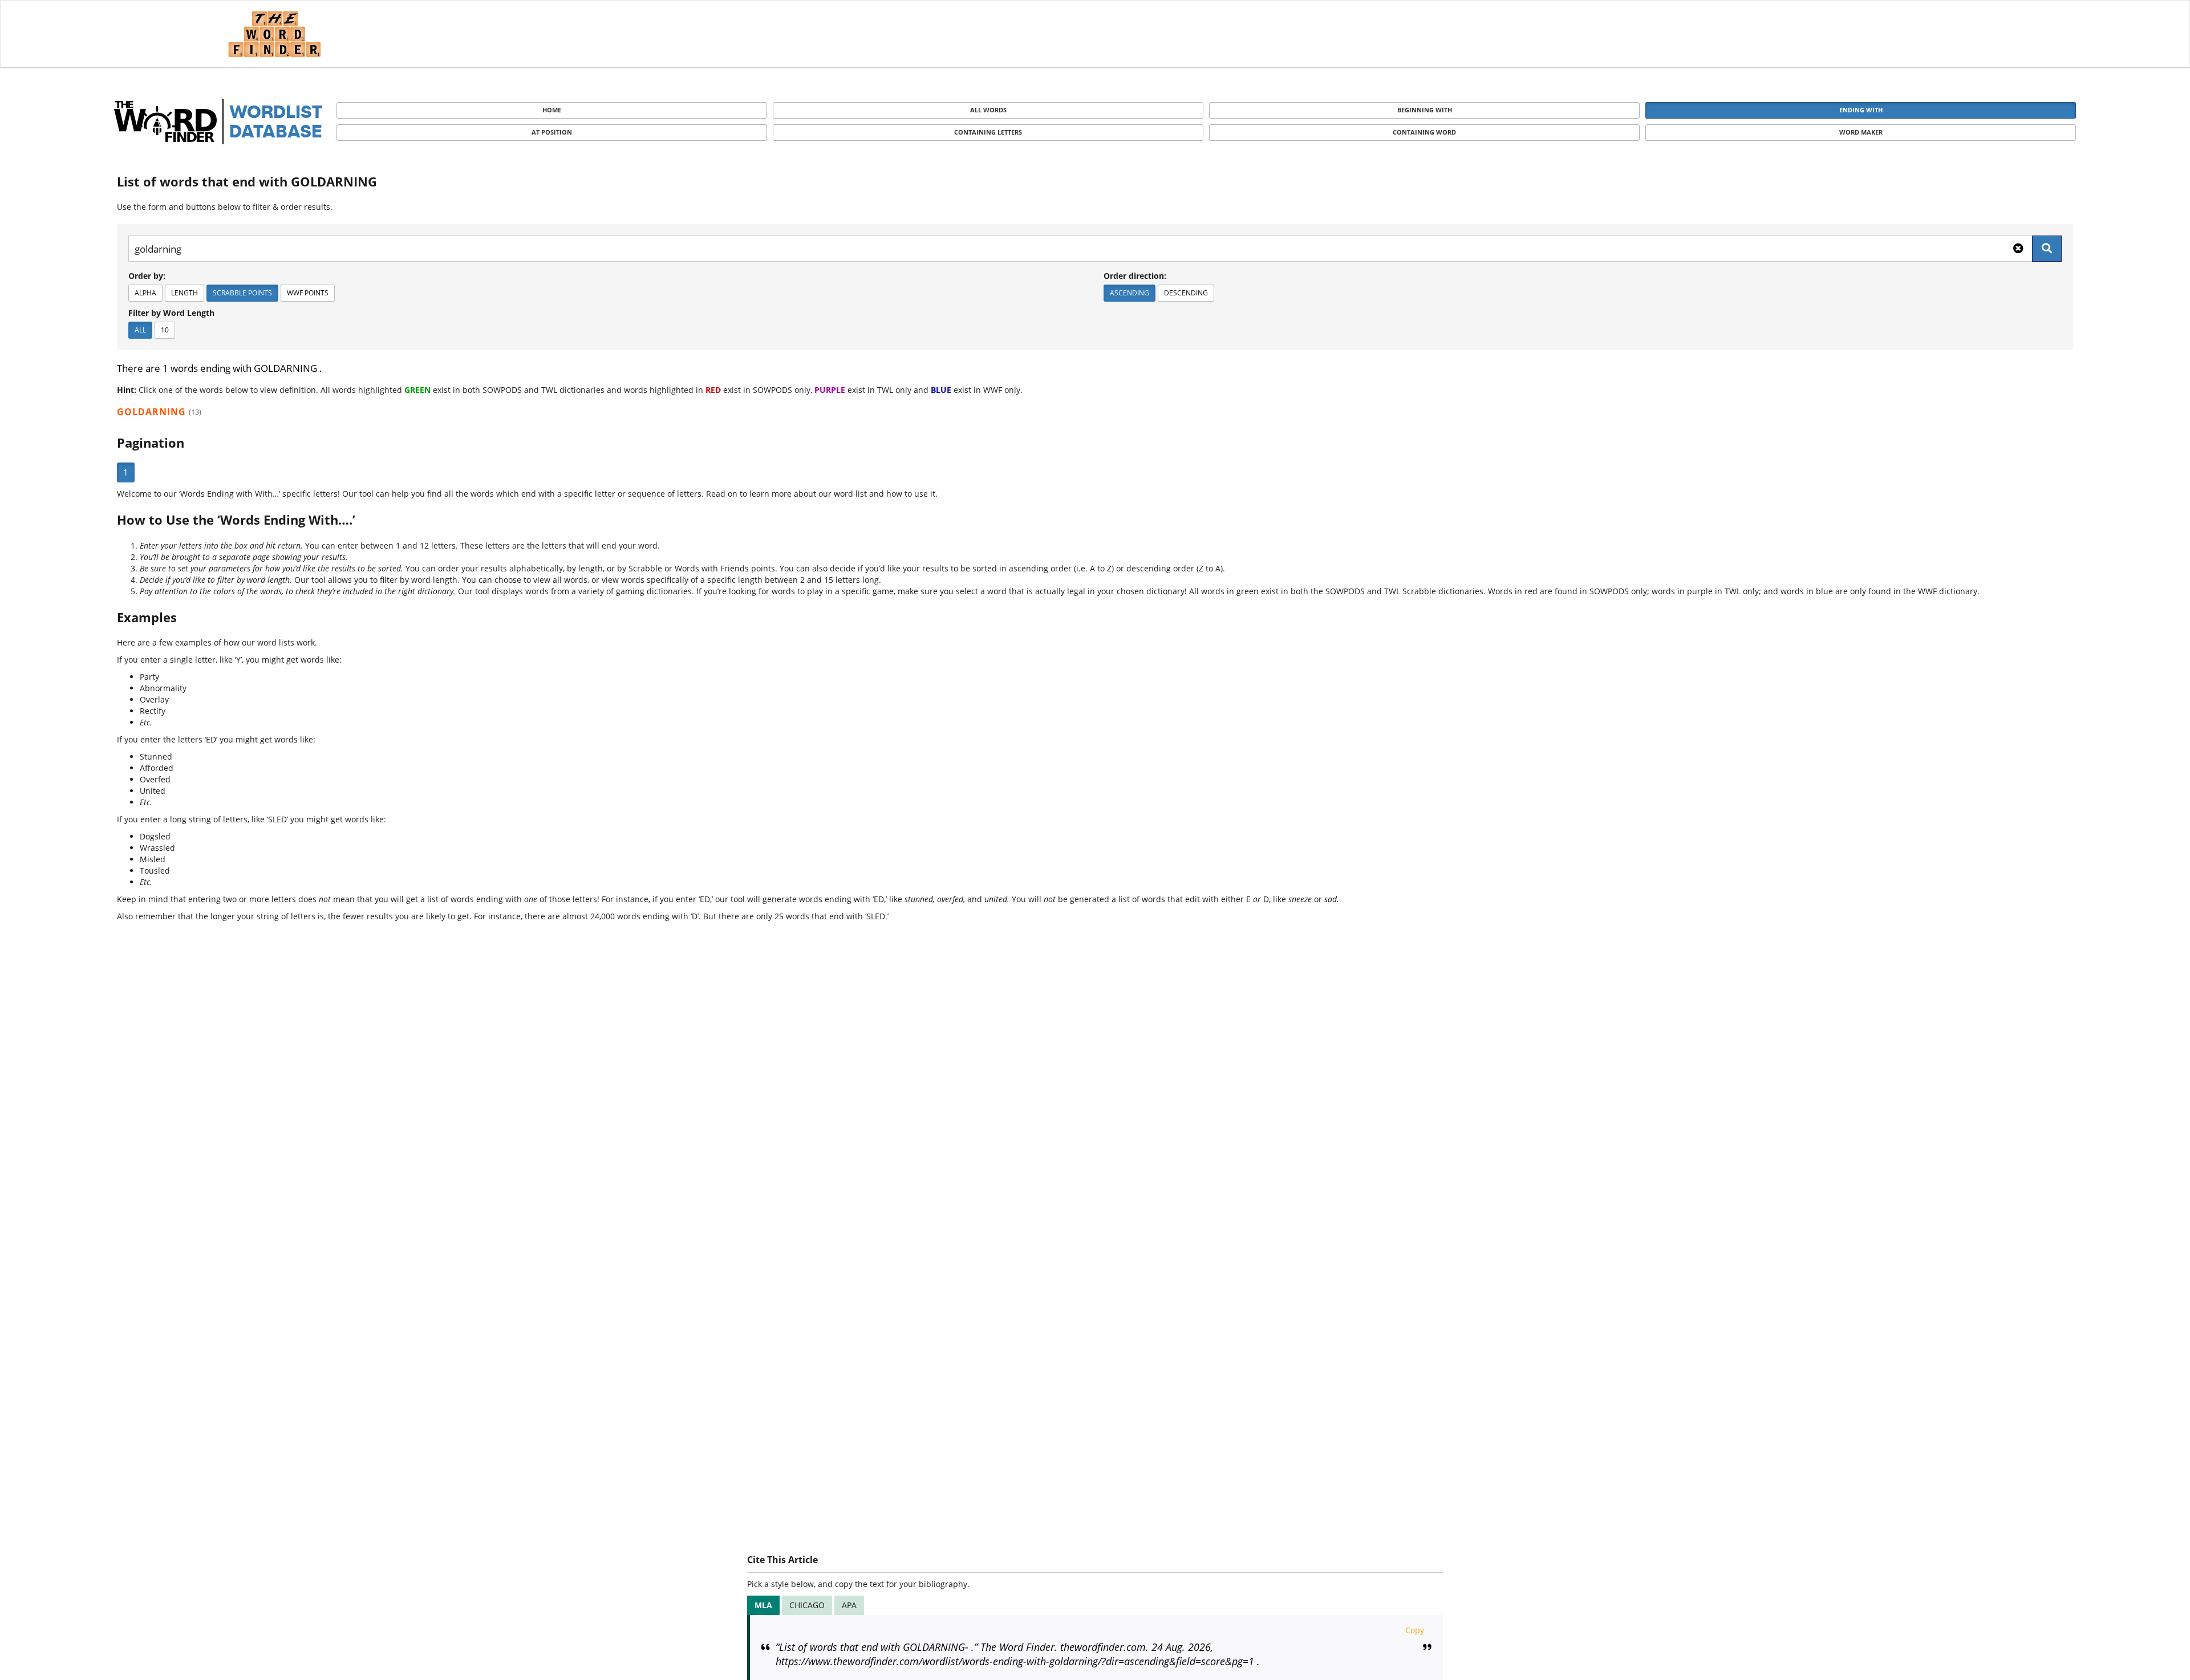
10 (165, 330)
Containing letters (988, 132)
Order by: (147, 276)
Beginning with (1425, 110)
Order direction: (1135, 276)
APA (849, 1605)
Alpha (145, 293)
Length (184, 293)
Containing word (1424, 132)
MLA (763, 1605)
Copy (1415, 1630)
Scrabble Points (242, 293)
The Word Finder (274, 34)
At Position (552, 132)
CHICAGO (807, 1605)
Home (552, 110)
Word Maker (1861, 132)
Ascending (1130, 293)
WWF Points (308, 293)
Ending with (1861, 110)
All (140, 330)
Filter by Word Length (171, 313)
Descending (1186, 293)
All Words (988, 110)
